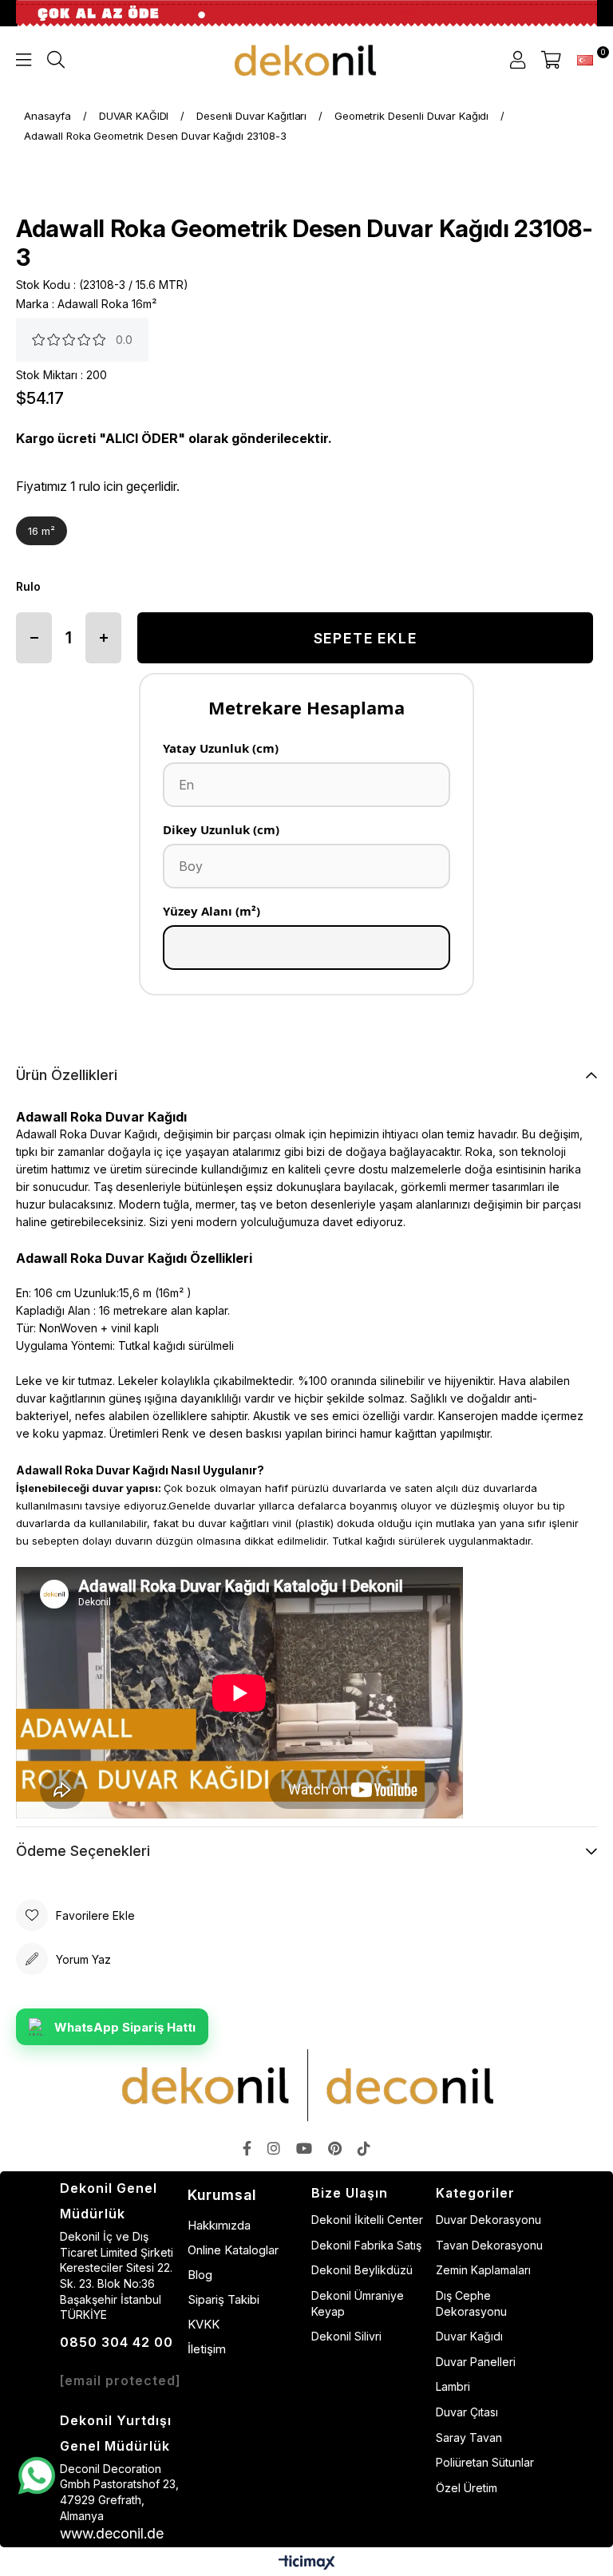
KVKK (204, 2324)
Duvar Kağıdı (469, 2336)
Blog (200, 2275)
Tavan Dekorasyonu (489, 2245)
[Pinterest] (335, 2148)
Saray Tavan (469, 2438)
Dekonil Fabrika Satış (366, 2245)
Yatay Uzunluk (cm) (221, 748)
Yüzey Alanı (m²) (212, 911)
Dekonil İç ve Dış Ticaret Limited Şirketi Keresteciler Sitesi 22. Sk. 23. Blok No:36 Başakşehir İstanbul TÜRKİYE (117, 2275)
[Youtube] (304, 2148)
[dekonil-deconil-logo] (306, 2085)
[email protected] (121, 2380)
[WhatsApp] (36, 2476)
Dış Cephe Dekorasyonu (471, 2303)
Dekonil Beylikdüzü (362, 2270)
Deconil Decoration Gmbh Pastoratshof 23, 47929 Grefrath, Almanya (119, 2492)
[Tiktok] (364, 2148)
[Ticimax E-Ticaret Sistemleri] (307, 2564)
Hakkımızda (219, 2225)
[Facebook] (247, 2148)
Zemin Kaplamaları (483, 2270)
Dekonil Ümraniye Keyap (358, 2303)
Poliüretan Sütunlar (485, 2462)
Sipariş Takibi (223, 2299)
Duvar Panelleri (476, 2362)
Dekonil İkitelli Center (367, 2220)
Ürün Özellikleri (67, 1075)
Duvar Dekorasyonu (488, 2220)
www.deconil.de (112, 2533)
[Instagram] (274, 2148)
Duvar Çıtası (467, 2412)
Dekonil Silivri (346, 2336)
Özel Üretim (467, 2488)
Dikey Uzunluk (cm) (221, 829)
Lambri (453, 2386)
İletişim (207, 2349)
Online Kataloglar (233, 2250)
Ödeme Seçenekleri (83, 1851)
